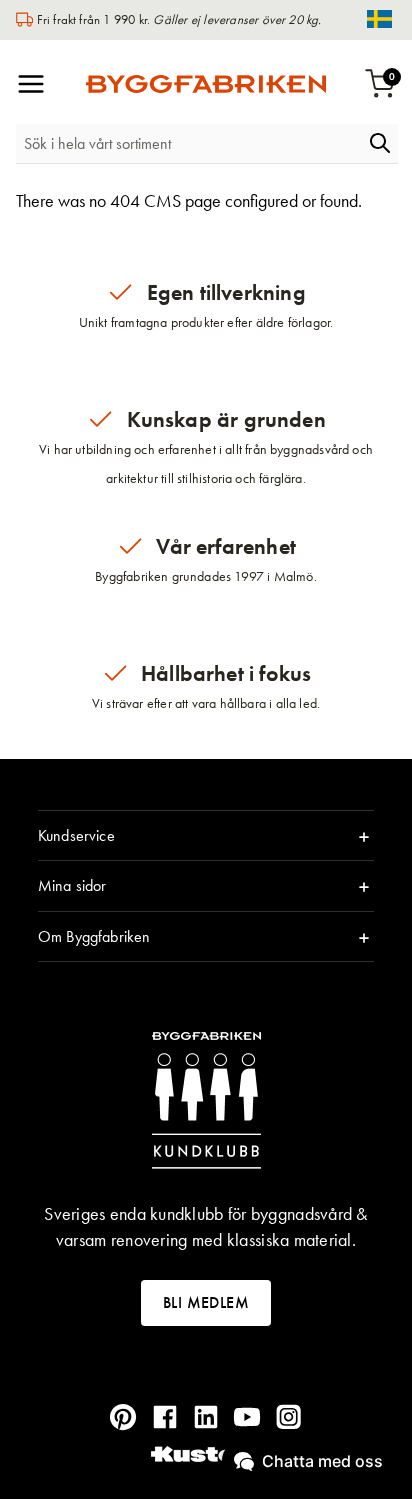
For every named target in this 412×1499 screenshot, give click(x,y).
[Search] (380, 143)
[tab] (206, 836)
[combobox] (189, 144)
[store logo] (206, 84)
